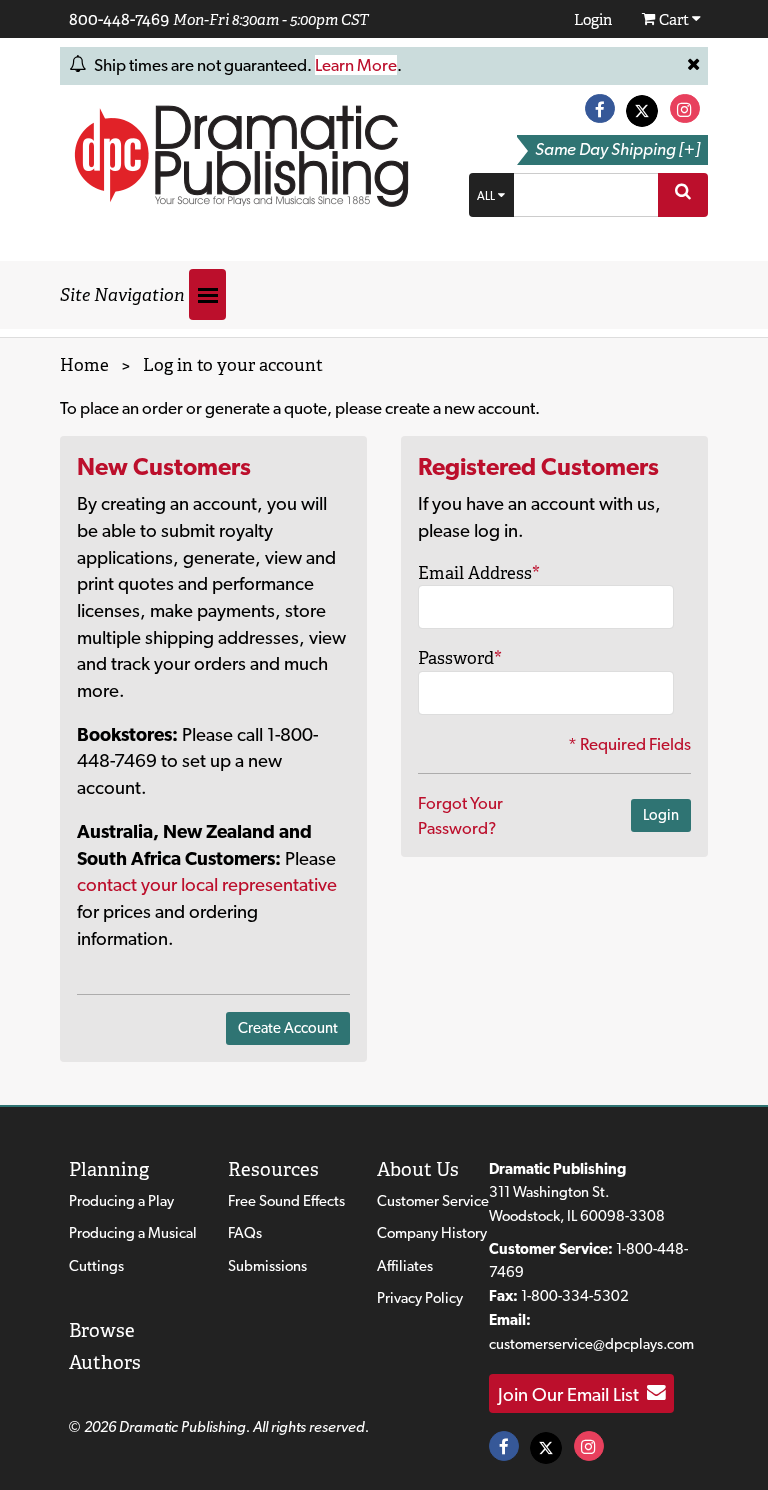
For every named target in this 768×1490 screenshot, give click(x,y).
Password (460, 658)
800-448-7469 (119, 19)
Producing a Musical (133, 1233)
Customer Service (433, 1201)
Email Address (479, 573)
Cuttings (96, 1266)
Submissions (267, 1266)
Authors (105, 1362)
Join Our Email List (572, 1393)
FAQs (245, 1233)
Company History (432, 1233)
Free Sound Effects (286, 1201)
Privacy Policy (420, 1298)
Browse (102, 1330)
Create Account (288, 1028)
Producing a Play (121, 1201)
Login (661, 815)
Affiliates (405, 1266)
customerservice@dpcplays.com (591, 1344)
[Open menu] (207, 294)
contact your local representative (207, 884)
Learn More (356, 65)
